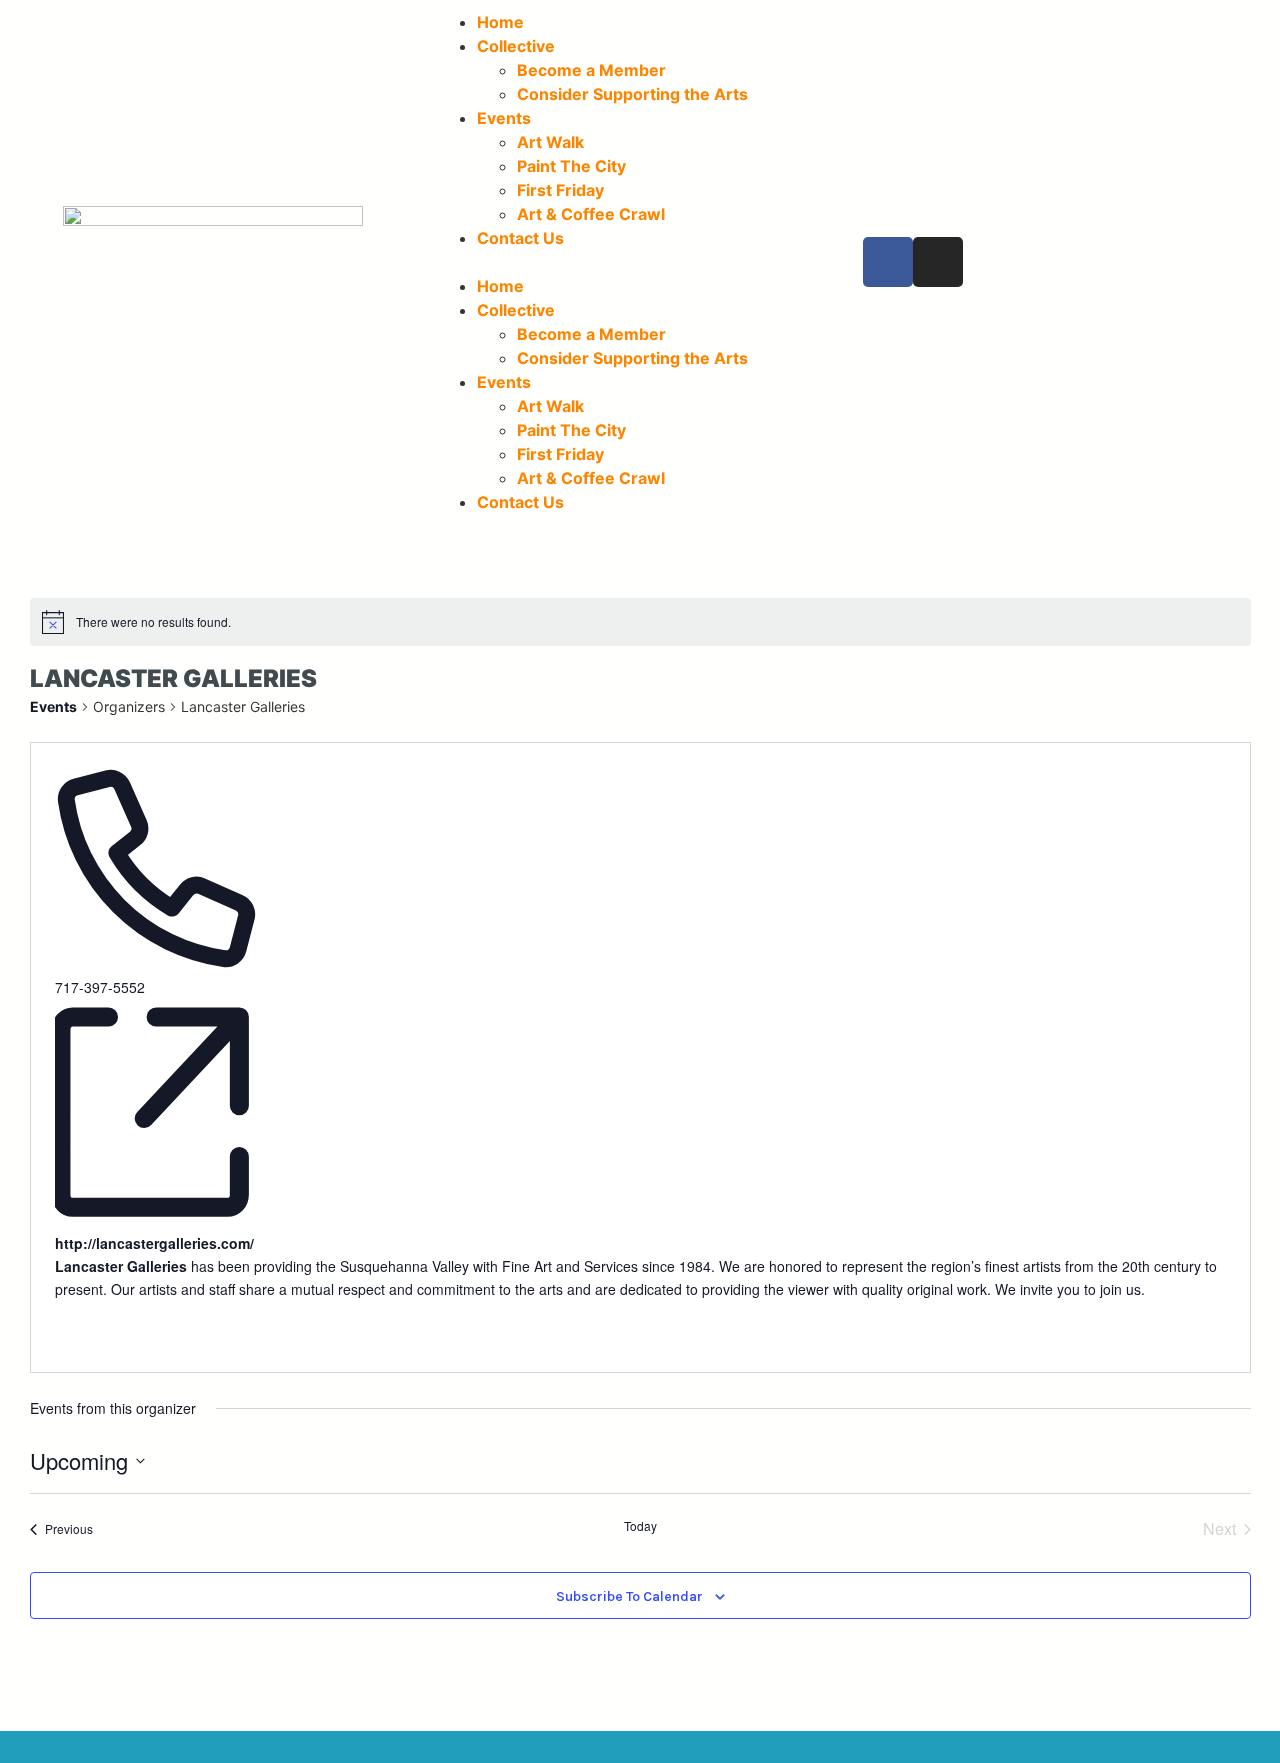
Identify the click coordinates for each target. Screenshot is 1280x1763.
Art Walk (550, 142)
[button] (640, 262)
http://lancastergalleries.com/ (154, 1243)
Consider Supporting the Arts (632, 94)
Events (504, 118)
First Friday (560, 190)
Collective (516, 46)
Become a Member (591, 70)
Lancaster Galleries (121, 1266)
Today (640, 1526)
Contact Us (520, 238)
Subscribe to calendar (629, 1597)
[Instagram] (938, 262)
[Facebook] (888, 262)
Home (500, 22)
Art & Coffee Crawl (591, 214)
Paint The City (571, 166)
